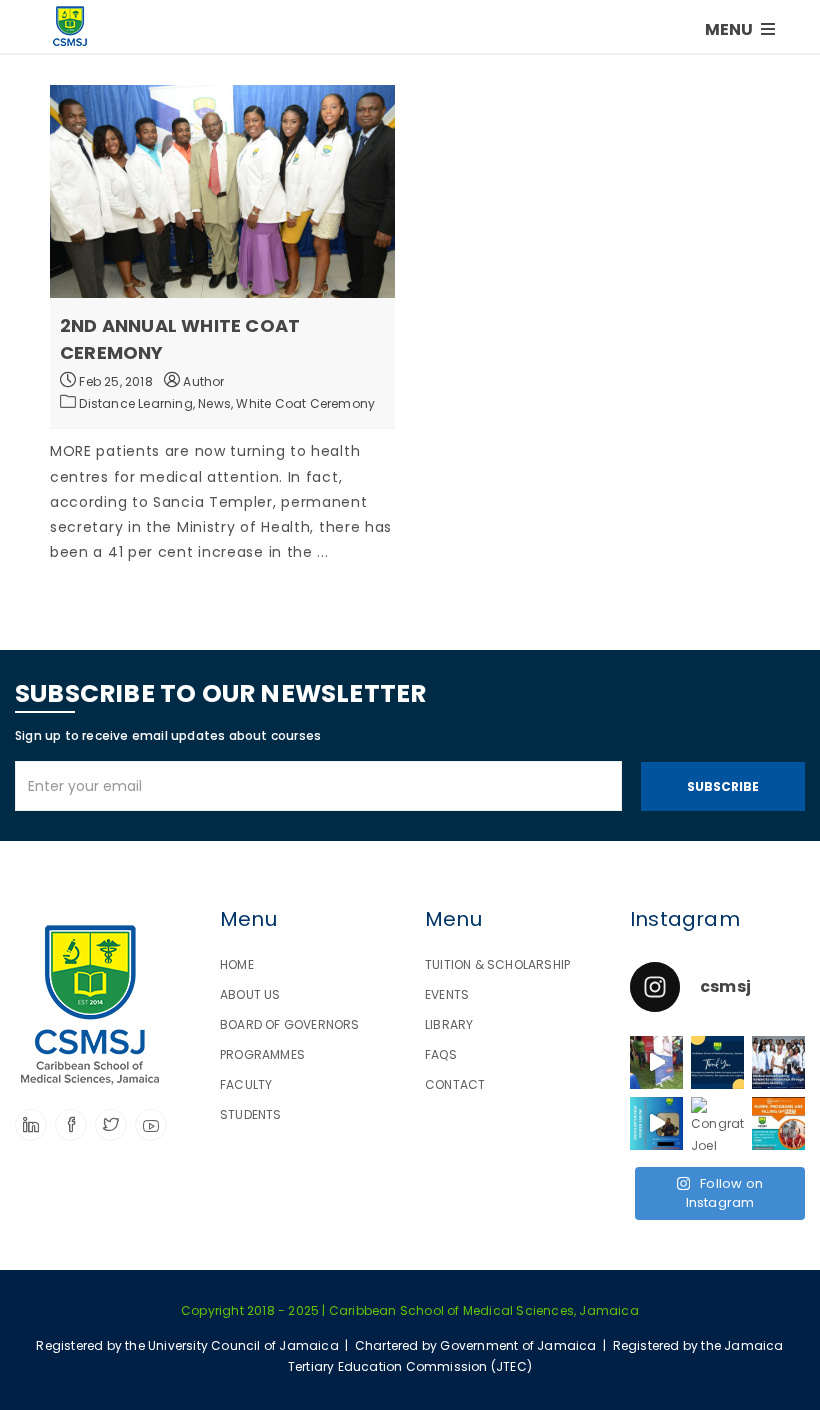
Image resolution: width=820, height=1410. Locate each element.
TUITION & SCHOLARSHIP (497, 964)
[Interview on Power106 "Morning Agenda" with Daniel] (656, 1123)
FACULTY (246, 1084)
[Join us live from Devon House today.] (656, 1062)
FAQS (441, 1054)
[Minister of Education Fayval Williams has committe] (778, 1062)
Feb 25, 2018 (114, 381)
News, (217, 403)
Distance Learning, (138, 403)
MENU (730, 29)
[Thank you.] (717, 1062)
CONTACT (455, 1084)
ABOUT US (250, 994)
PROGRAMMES (262, 1054)
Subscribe (723, 786)
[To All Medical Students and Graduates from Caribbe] (778, 1123)
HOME (237, 964)
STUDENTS (251, 1114)
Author (202, 381)
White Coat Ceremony (305, 403)
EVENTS (447, 994)
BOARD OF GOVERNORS (290, 1024)
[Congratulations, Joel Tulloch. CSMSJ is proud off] (717, 1123)
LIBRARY (449, 1024)
